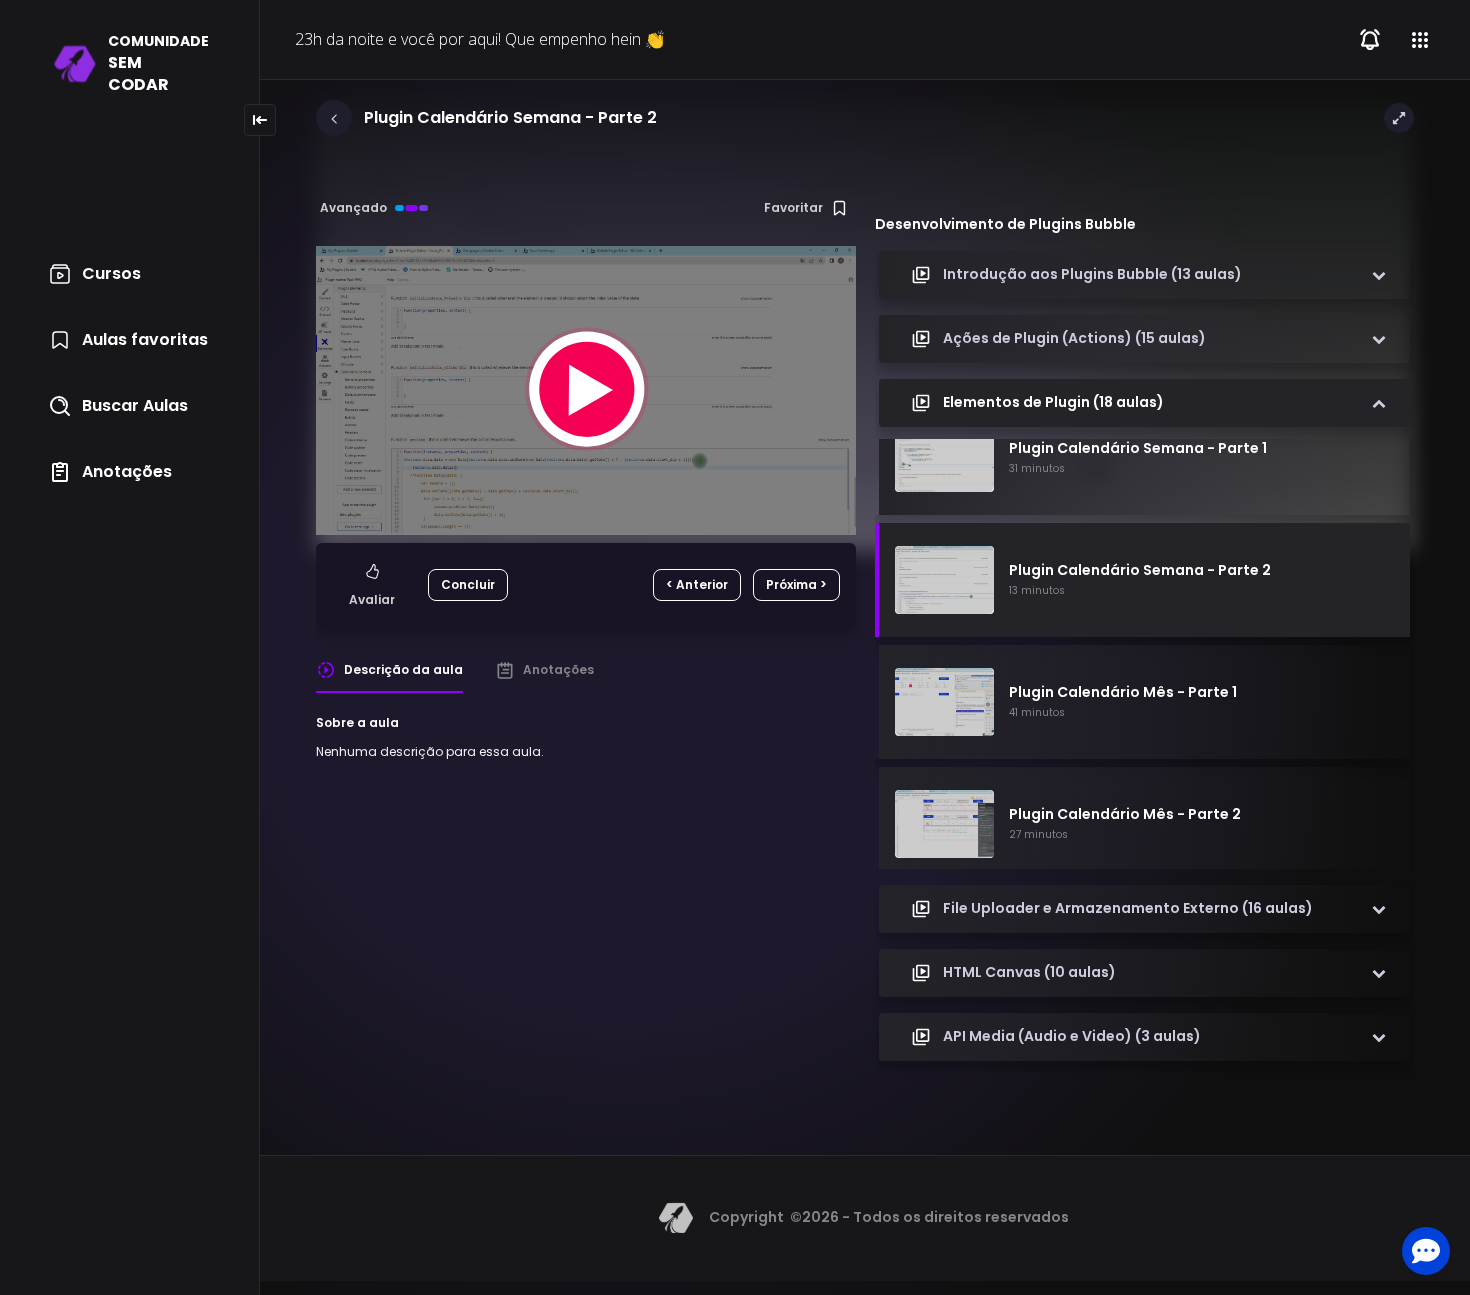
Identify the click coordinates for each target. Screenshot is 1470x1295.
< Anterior (697, 584)
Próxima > (796, 584)
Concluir (468, 584)
